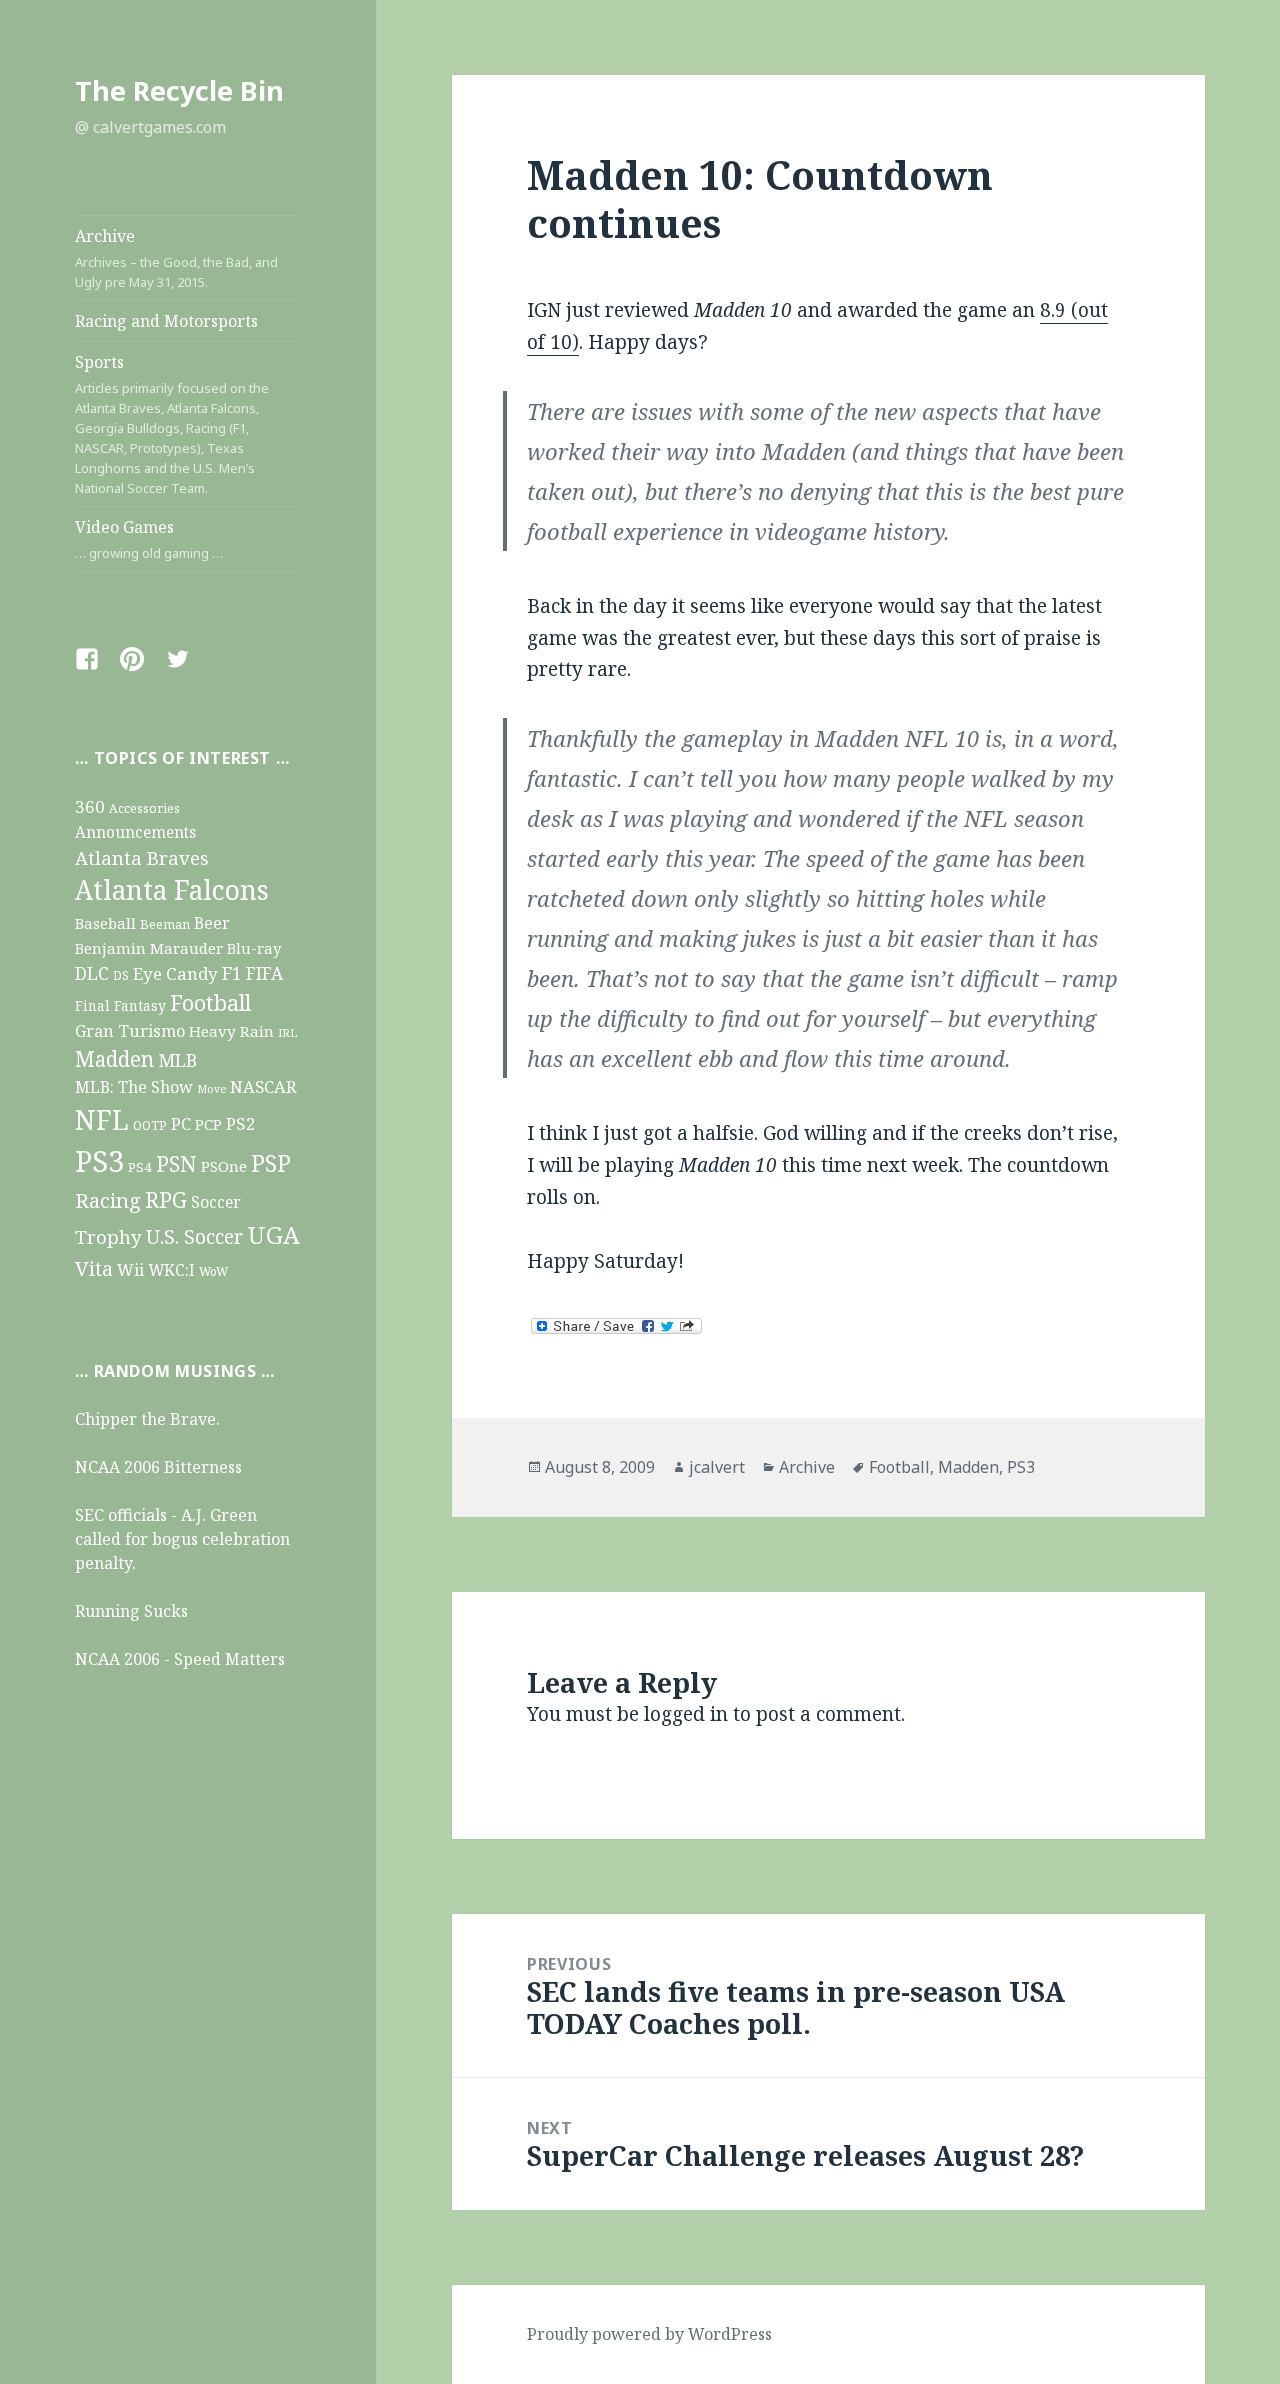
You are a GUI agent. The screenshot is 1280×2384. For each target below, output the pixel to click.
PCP (208, 1124)
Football (210, 1002)
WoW (213, 1271)
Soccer (216, 1202)
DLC (92, 973)
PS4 (140, 1167)
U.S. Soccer (194, 1236)
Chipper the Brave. (147, 1419)
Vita (94, 1268)
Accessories (144, 808)
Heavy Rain (231, 1031)
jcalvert (717, 1467)
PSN (176, 1163)
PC (181, 1123)
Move (211, 1089)
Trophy (108, 1236)
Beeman (165, 924)
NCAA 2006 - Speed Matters (180, 1659)
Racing (108, 1200)
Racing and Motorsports (166, 321)
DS (121, 975)
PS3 (99, 1161)
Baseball (105, 923)
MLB (177, 1060)
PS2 (240, 1123)
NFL (102, 1119)
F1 (232, 973)
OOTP (150, 1125)
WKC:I (171, 1270)
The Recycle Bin (179, 90)
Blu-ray (254, 948)
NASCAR (263, 1086)
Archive (176, 258)
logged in (686, 1714)
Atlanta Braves (142, 857)
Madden (114, 1059)
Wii (130, 1270)
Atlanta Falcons (172, 890)
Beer (212, 923)
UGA (273, 1234)
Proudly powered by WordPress (649, 2334)
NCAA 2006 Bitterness (158, 1467)
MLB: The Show (134, 1087)
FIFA (264, 973)
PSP (271, 1163)
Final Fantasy (120, 1005)
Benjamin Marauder (149, 948)
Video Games (149, 539)
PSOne (224, 1166)
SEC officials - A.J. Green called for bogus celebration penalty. (182, 1539)
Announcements (135, 832)
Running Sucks (131, 1611)
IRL (287, 1032)
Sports (172, 424)
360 (90, 806)
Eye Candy (175, 973)
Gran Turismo (130, 1030)
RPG (166, 1199)
